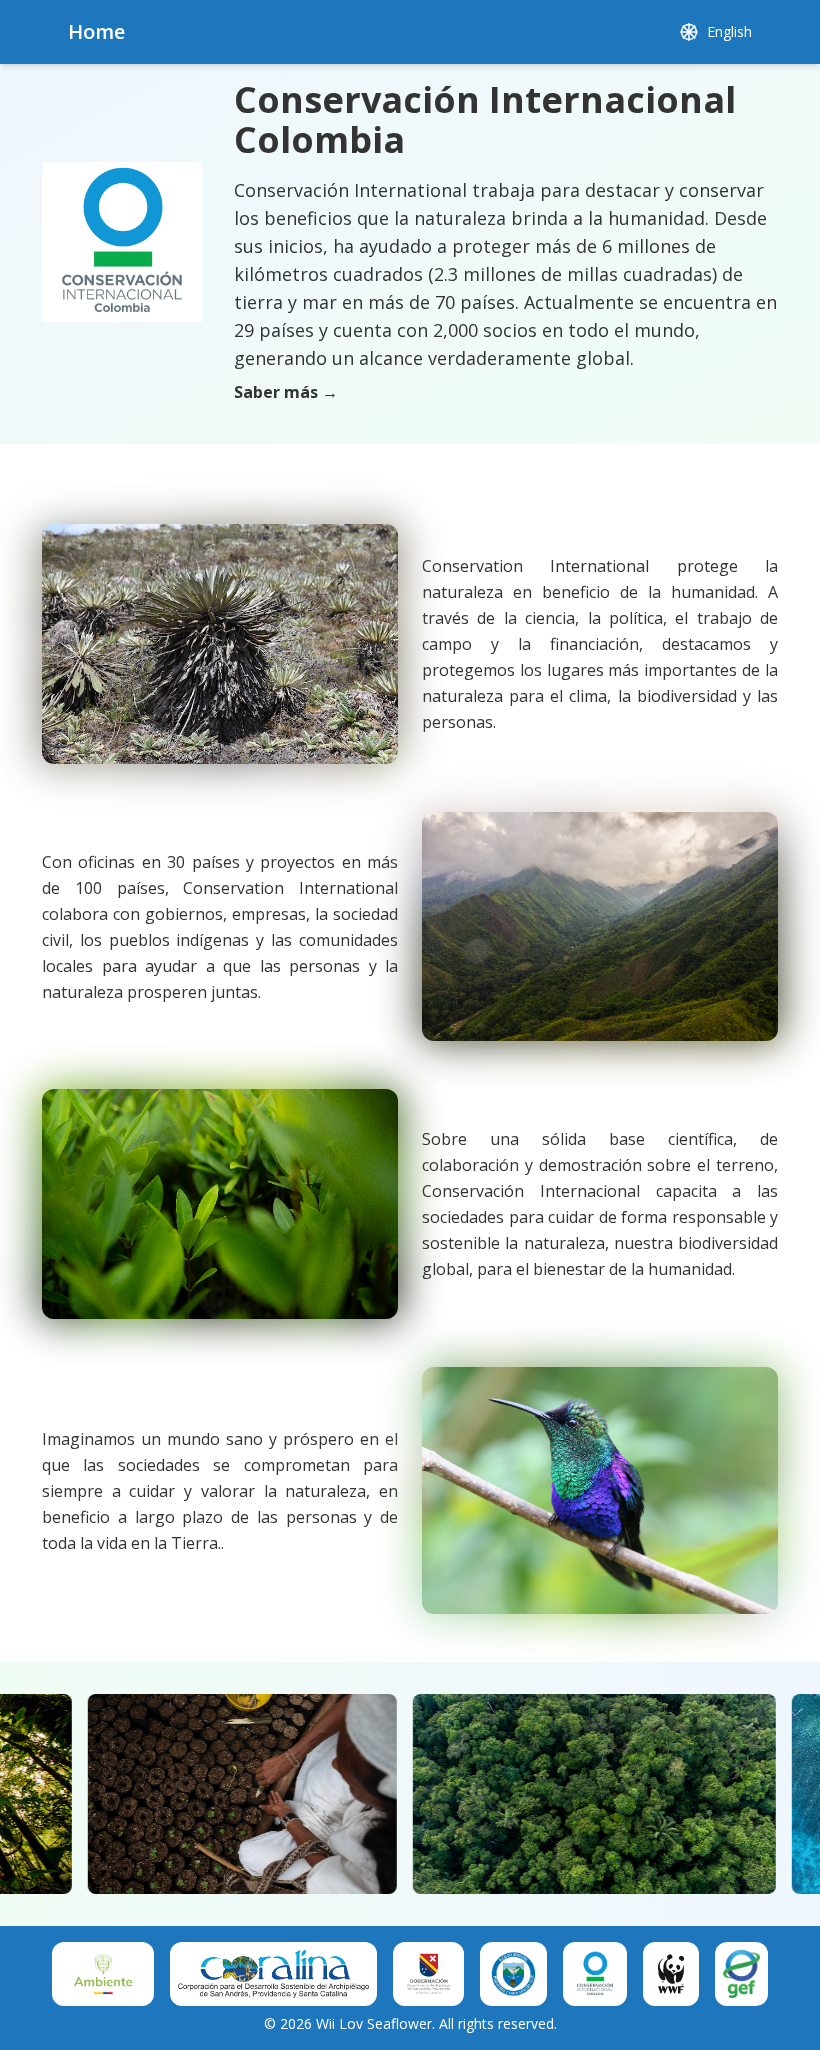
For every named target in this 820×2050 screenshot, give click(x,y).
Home (96, 31)
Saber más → (286, 392)
